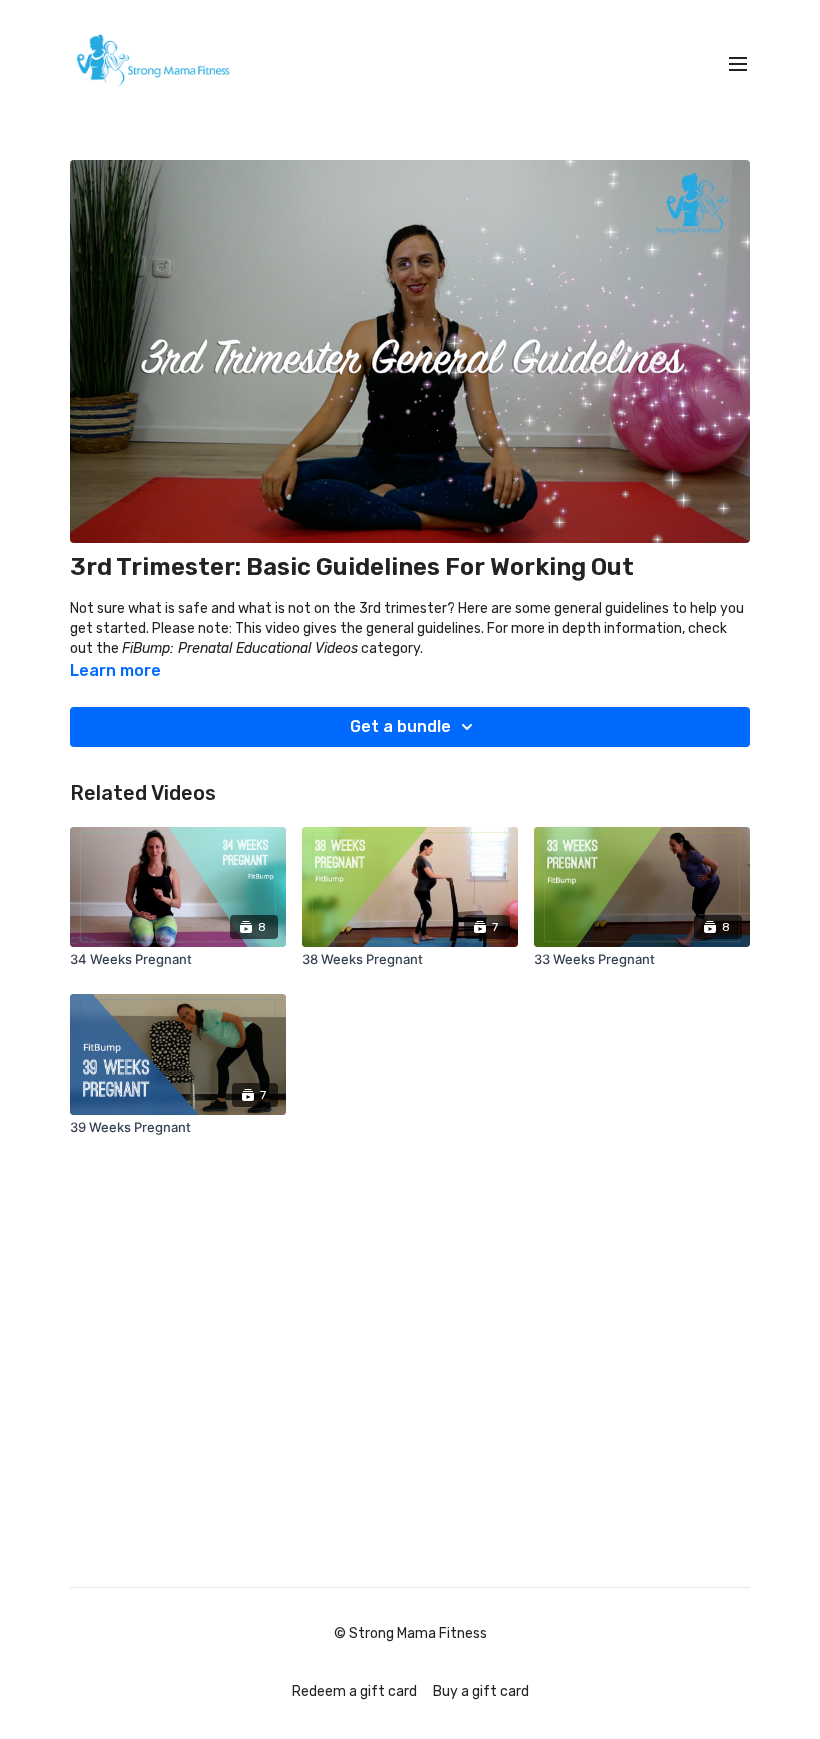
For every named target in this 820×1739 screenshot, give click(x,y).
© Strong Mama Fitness (410, 1634)
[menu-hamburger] (738, 64)
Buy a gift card (481, 1691)
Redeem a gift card (354, 1691)
